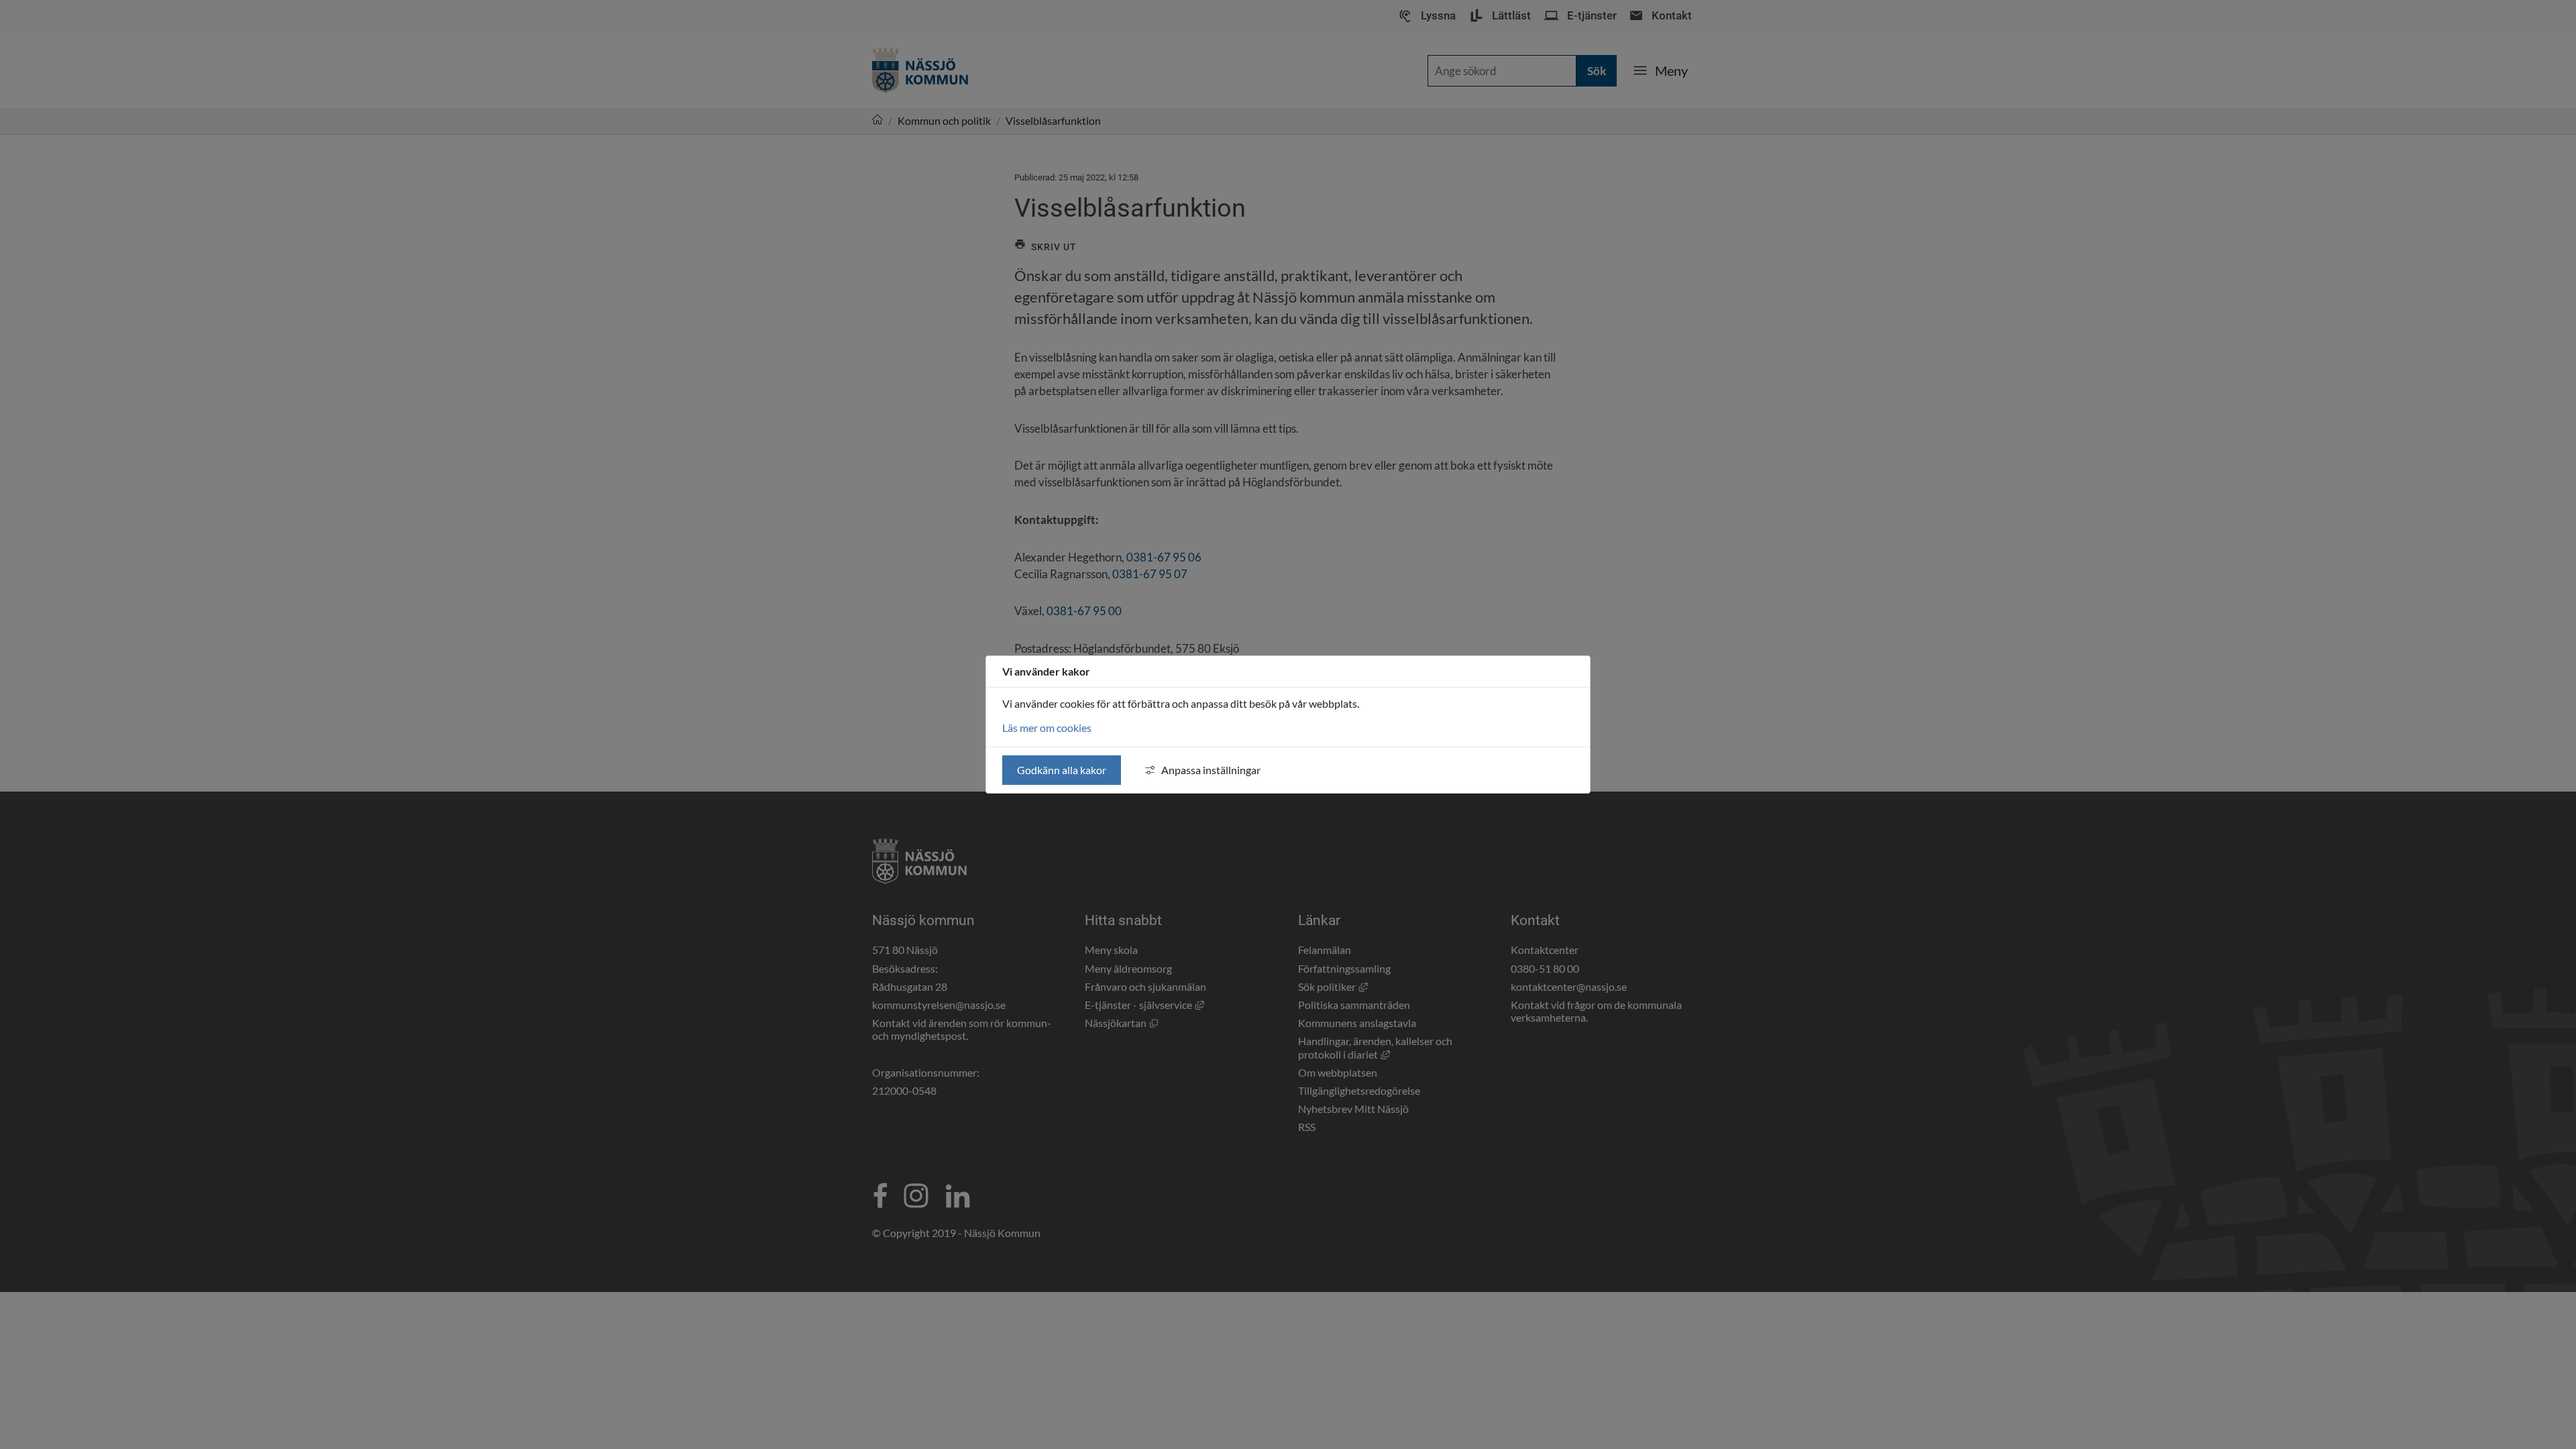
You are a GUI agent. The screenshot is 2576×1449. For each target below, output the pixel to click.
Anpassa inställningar (1211, 770)
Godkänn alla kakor (1062, 770)
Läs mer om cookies (1047, 728)
